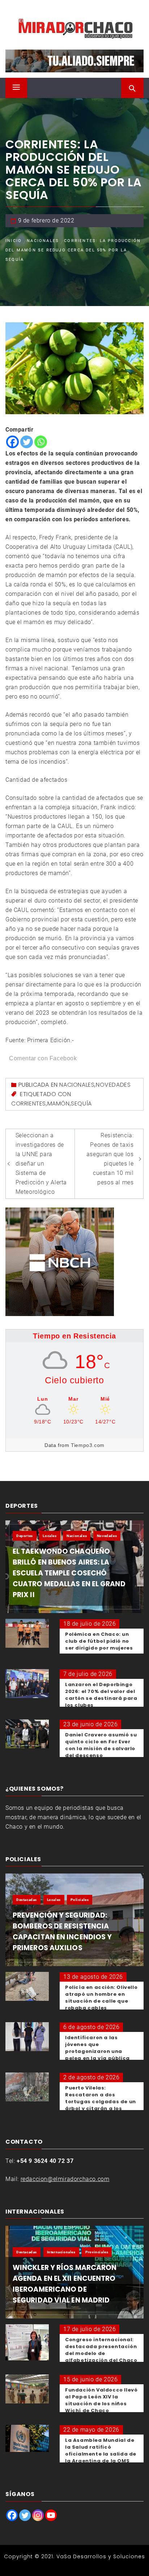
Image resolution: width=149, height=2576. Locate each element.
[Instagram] (38, 2515)
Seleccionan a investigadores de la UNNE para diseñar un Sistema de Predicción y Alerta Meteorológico (41, 1164)
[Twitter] (27, 442)
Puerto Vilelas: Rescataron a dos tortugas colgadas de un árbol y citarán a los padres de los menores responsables (101, 2105)
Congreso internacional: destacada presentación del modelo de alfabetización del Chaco (101, 2350)
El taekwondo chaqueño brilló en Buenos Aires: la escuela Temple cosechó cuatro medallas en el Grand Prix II (69, 1573)
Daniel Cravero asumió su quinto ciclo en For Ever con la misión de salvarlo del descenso (101, 1745)
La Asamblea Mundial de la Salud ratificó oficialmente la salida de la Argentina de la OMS (101, 2450)
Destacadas (27, 1900)
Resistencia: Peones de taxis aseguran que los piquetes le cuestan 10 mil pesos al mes (110, 1159)
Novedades (113, 1085)
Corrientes (29, 1104)
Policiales (80, 1900)
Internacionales (61, 2252)
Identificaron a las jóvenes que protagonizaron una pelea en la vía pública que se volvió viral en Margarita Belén (97, 2055)
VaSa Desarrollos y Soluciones (101, 2556)
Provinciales (97, 2252)
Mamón (59, 1104)
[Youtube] (51, 2515)
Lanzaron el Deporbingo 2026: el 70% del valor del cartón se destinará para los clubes (101, 1695)
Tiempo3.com (88, 1445)
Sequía (81, 1104)
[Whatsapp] (41, 442)
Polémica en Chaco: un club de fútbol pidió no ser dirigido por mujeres (99, 1641)
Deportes (25, 1536)
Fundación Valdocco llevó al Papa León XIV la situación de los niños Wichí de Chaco (101, 2400)
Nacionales (77, 1085)
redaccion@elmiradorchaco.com (65, 2179)
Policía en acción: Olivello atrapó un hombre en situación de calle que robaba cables (101, 1998)
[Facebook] (12, 442)
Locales (50, 1536)
